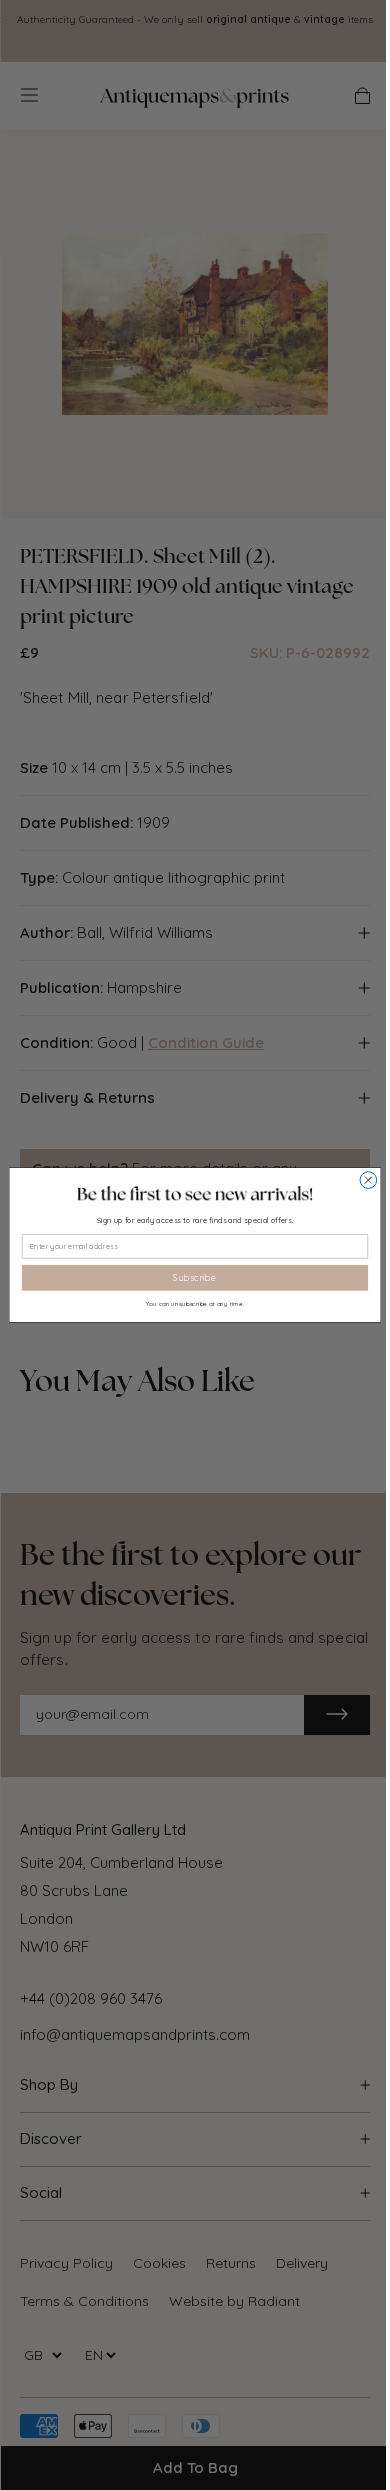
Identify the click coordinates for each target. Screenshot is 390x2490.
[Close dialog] (368, 1180)
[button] (195, 1194)
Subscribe (194, 1277)
